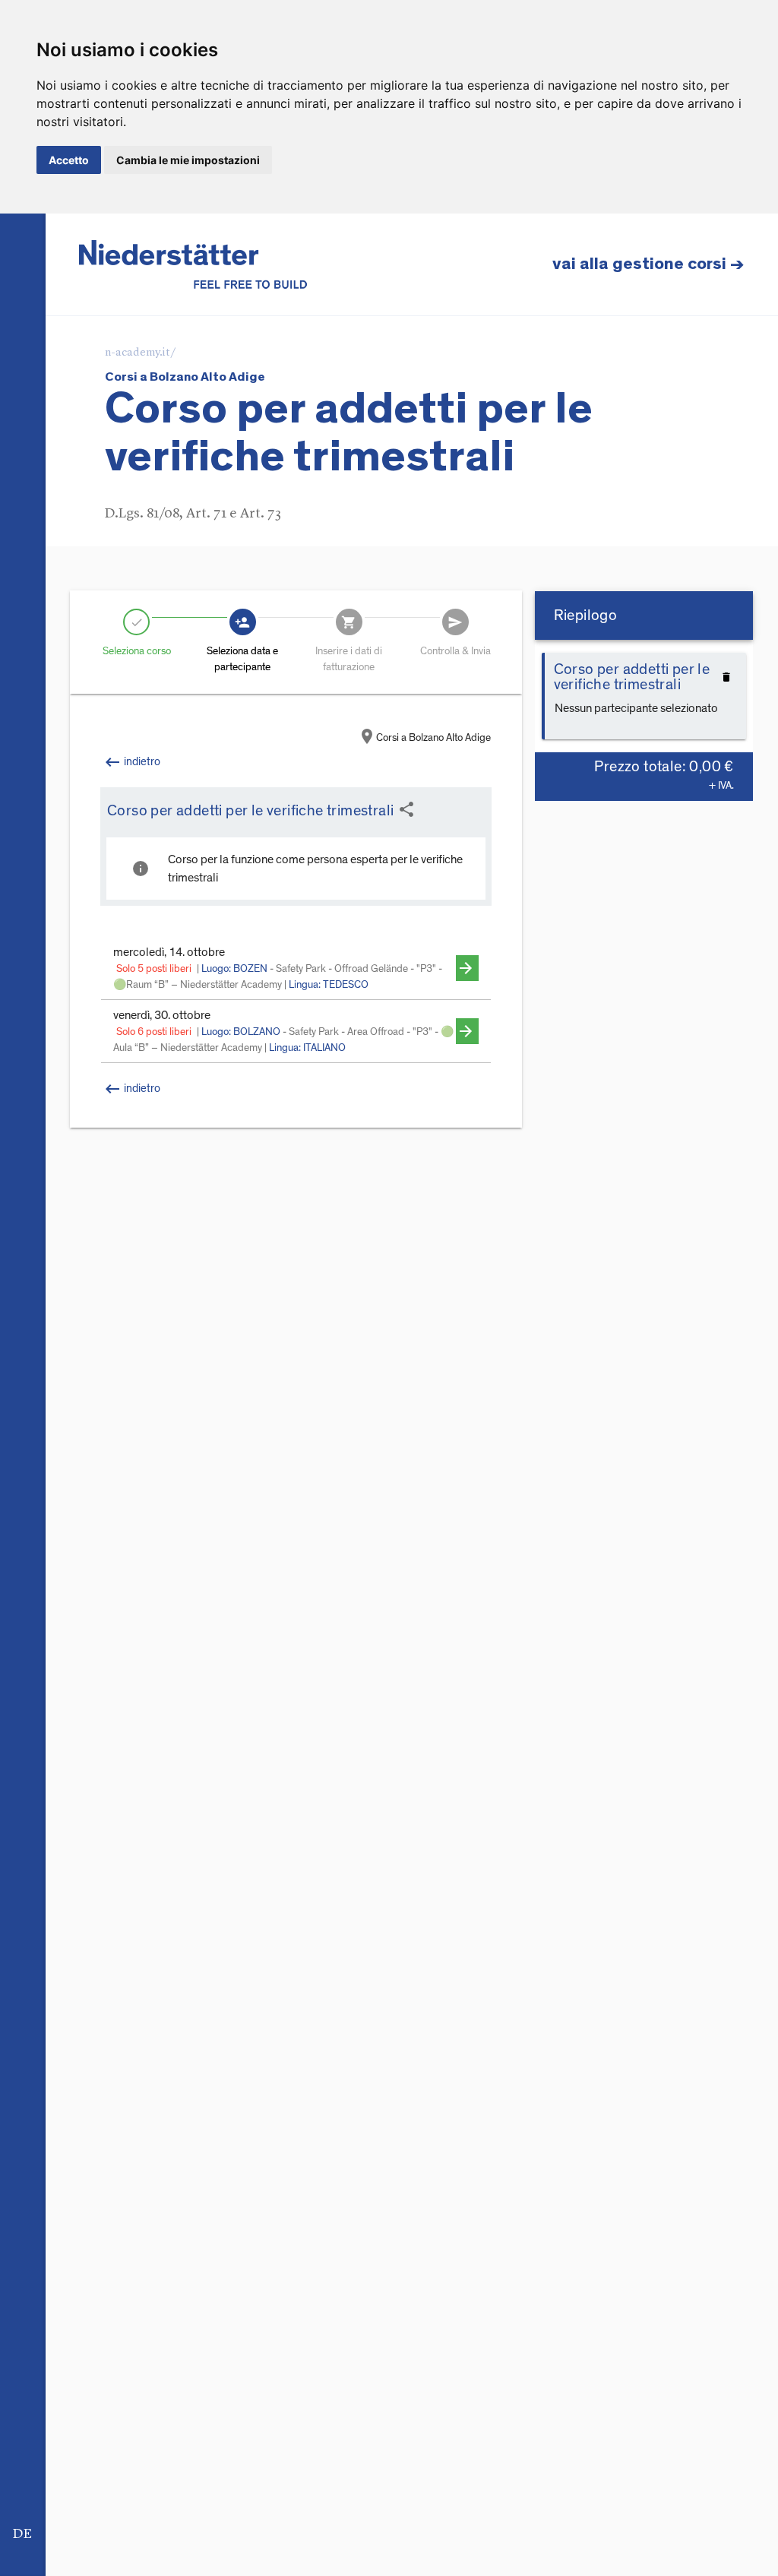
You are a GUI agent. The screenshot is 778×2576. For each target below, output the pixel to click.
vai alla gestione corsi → (648, 264)
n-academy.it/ (141, 353)
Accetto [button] (69, 160)
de (22, 2534)
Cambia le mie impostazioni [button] (188, 160)
